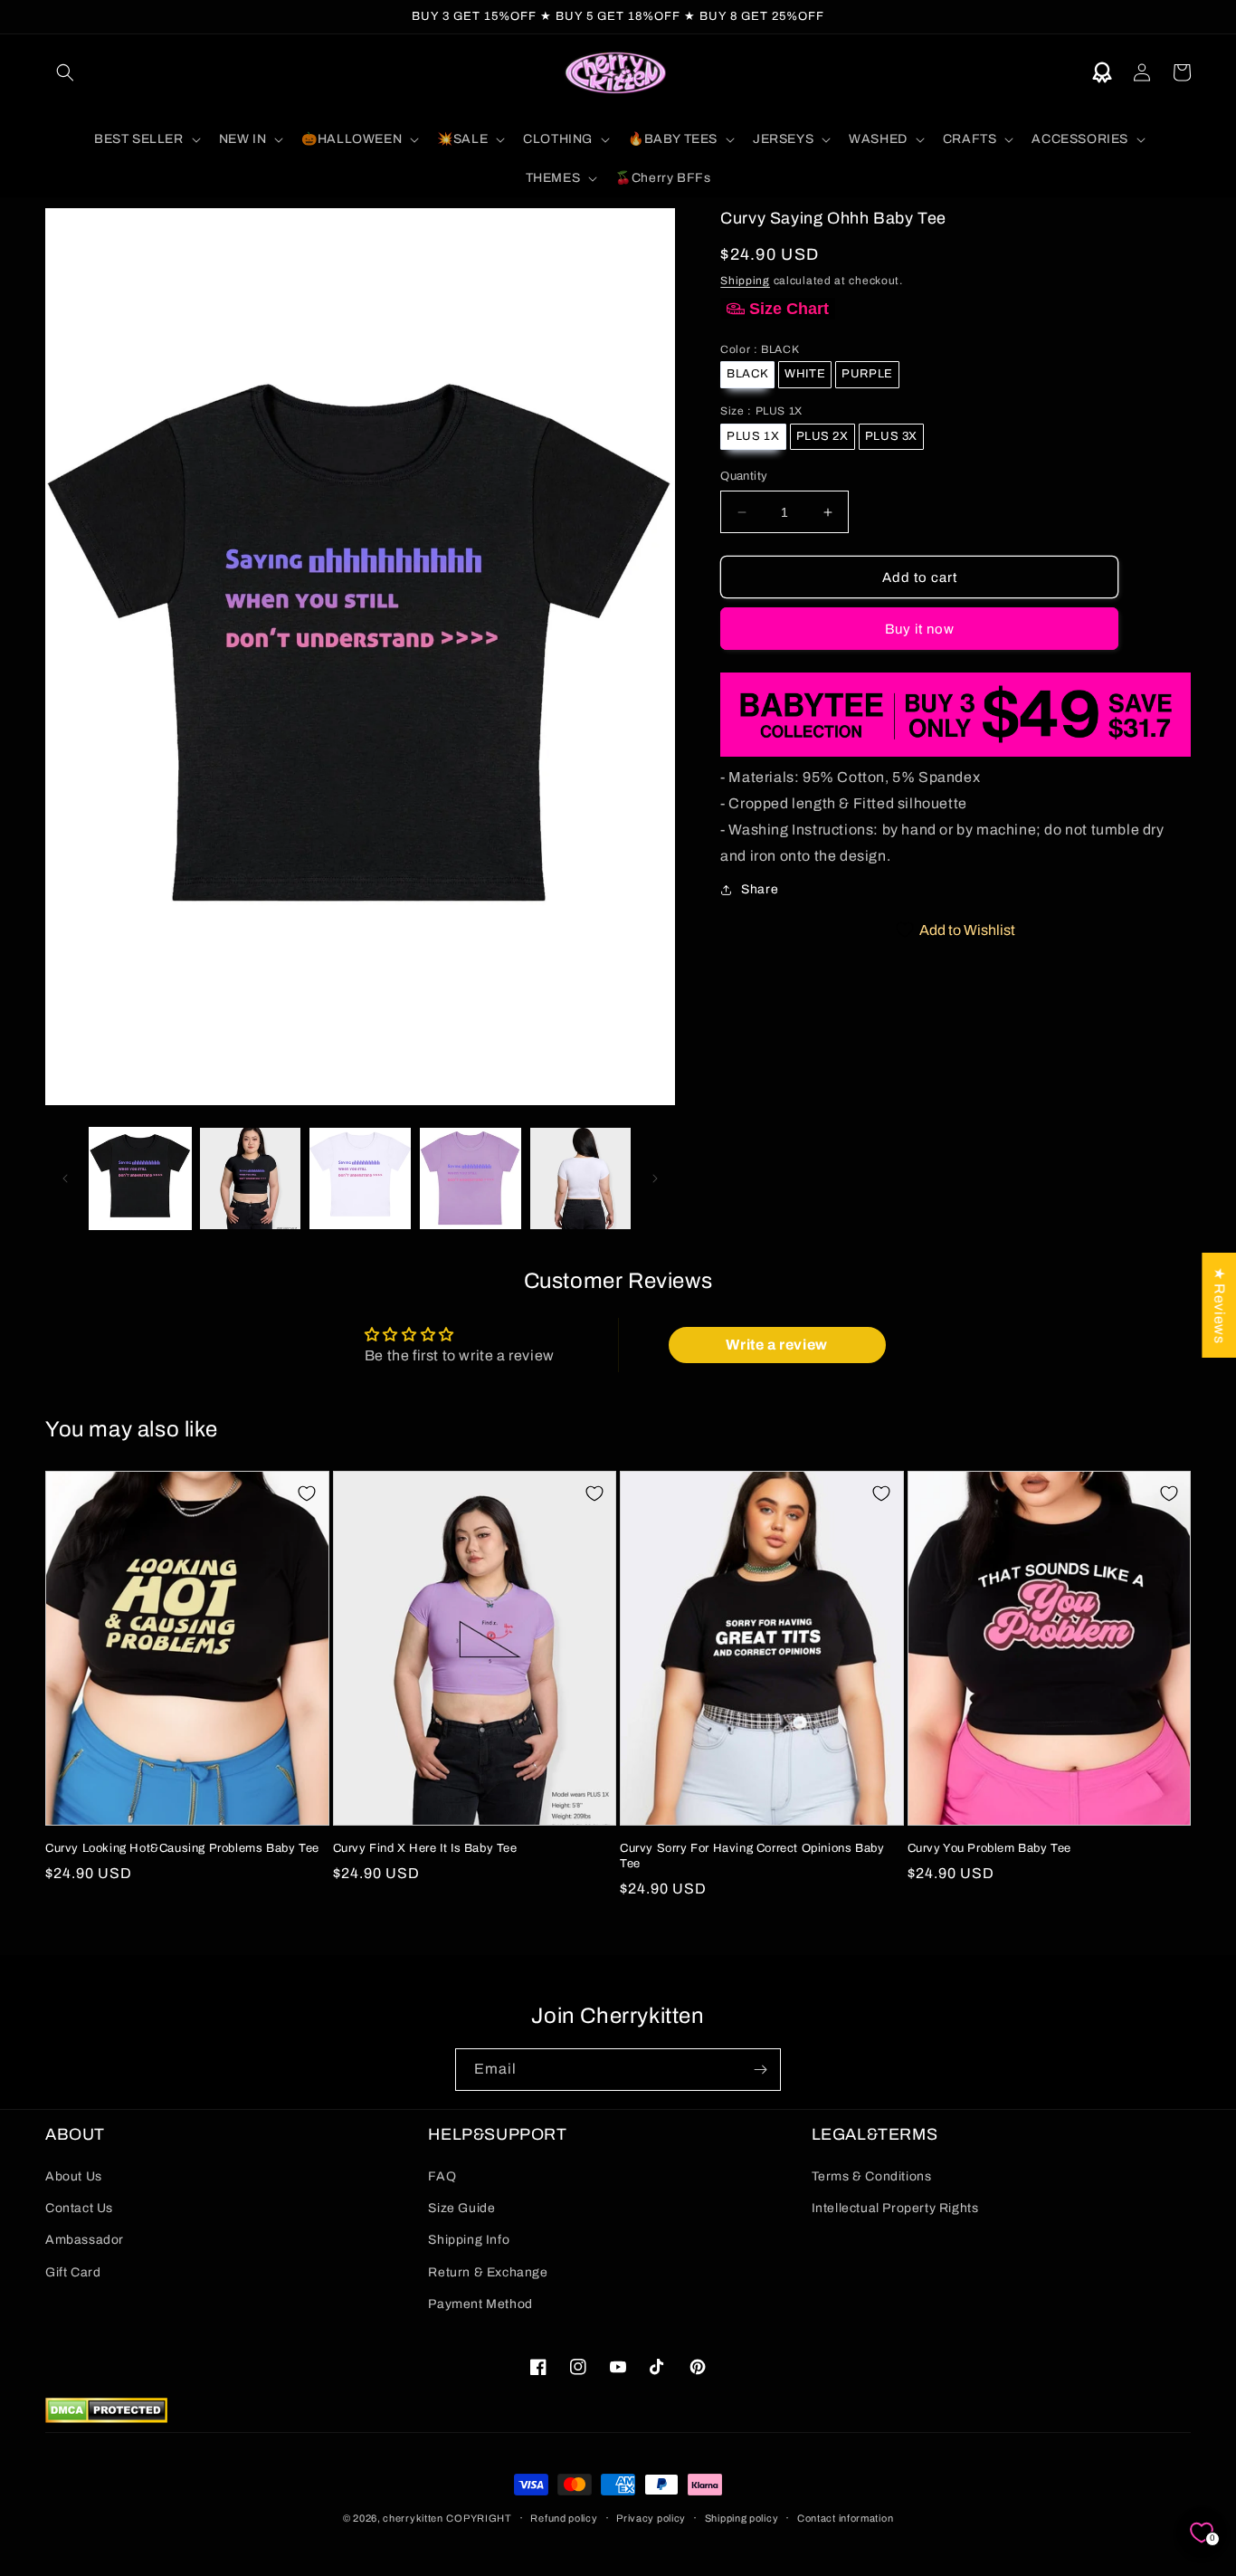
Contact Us (79, 2208)
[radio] (747, 375)
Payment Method (480, 2304)
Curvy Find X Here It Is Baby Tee (425, 1848)
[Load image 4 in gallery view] (471, 1178)
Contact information (845, 2518)
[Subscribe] (760, 2070)
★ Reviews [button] (1219, 1305)
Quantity (744, 476)
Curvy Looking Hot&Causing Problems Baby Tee (182, 1848)
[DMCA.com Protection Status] (106, 2418)
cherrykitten (413, 2518)
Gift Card (73, 2272)
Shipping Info (469, 2240)
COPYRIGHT (479, 2518)
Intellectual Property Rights (895, 2208)
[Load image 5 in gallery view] (581, 1178)
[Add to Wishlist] (307, 1493)
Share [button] (760, 889)
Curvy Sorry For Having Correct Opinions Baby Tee (752, 1856)
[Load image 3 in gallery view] (360, 1178)
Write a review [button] (776, 1345)
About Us (74, 2176)
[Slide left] (65, 1178)
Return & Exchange (488, 2272)
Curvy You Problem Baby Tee (990, 1848)
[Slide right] (655, 1178)
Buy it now (920, 629)
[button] (65, 72)
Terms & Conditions (872, 2176)
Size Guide (461, 2208)
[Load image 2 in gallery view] (251, 1178)
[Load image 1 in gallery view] (140, 1178)
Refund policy (564, 2518)
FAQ (442, 2176)
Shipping (745, 281)
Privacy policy (651, 2518)
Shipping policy (742, 2518)
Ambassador (85, 2240)
